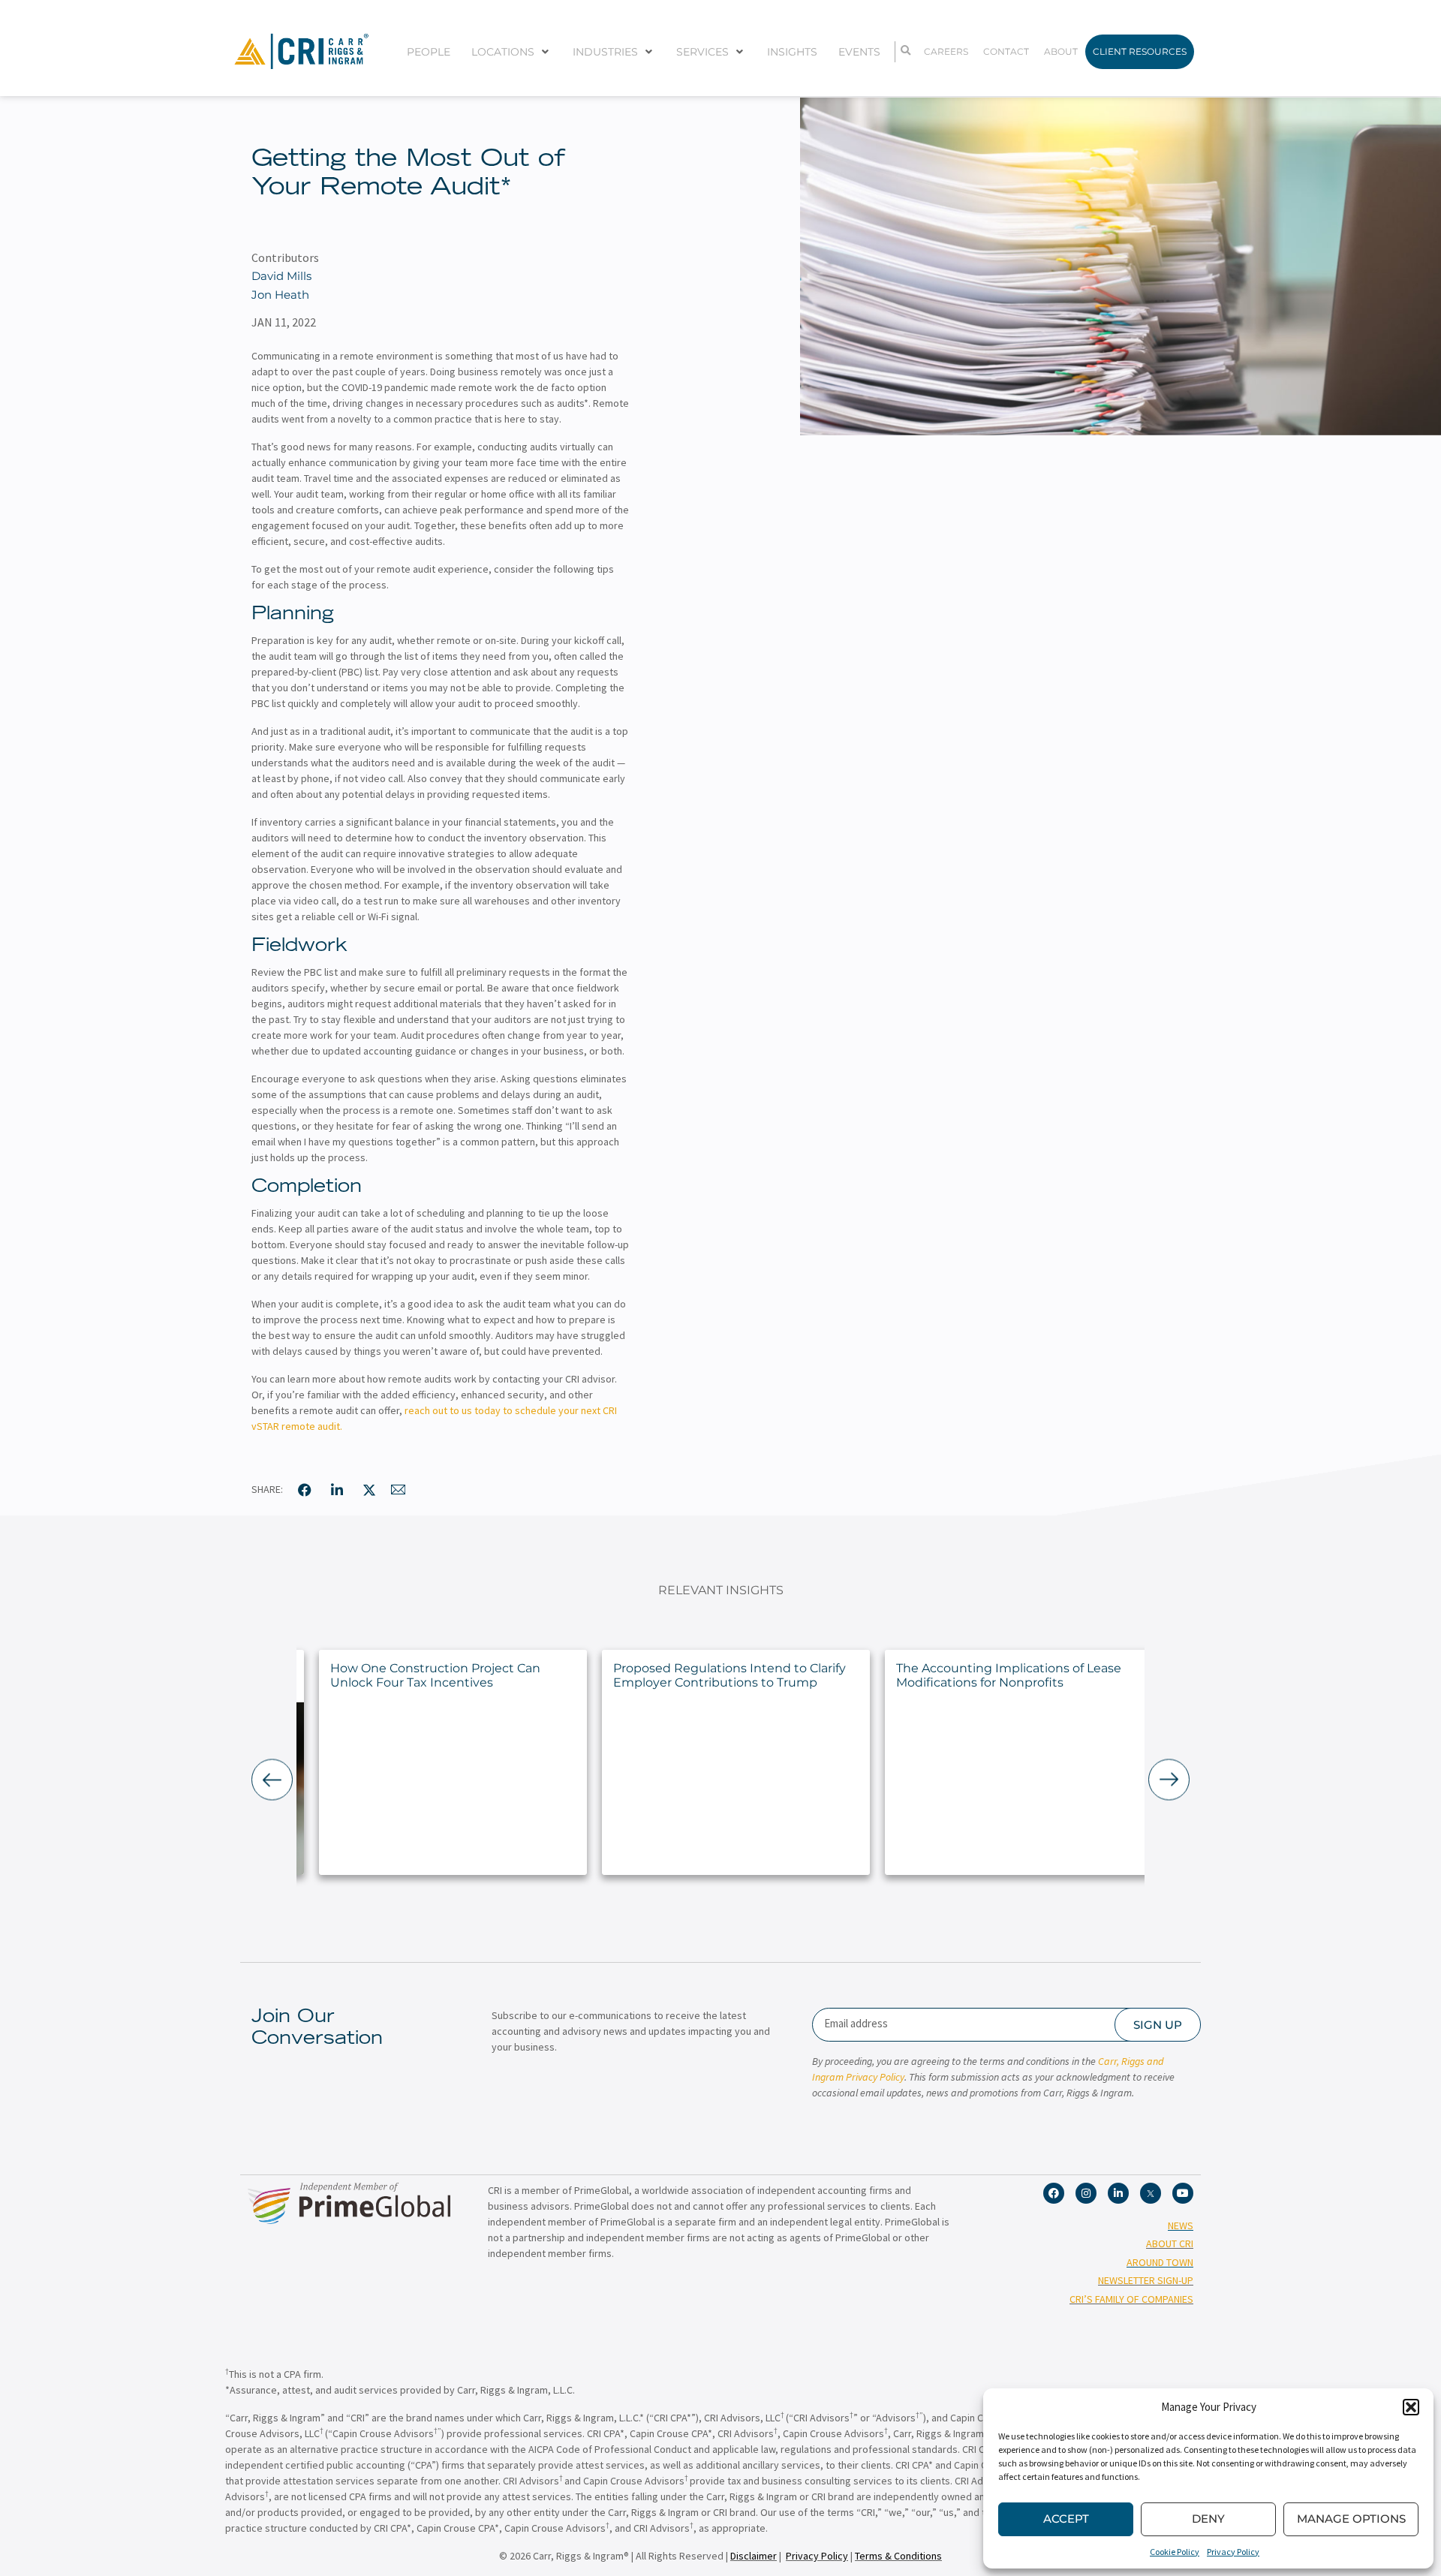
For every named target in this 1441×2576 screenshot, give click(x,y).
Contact (1006, 51)
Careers (946, 51)
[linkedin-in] (337, 1490)
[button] (1411, 2407)
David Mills (281, 276)
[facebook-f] (305, 1490)
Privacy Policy (1233, 2552)
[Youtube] (1183, 2193)
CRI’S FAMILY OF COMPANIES (1131, 2299)
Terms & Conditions (898, 2556)
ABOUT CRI (1170, 2243)
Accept (1066, 2519)
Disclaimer (754, 2556)
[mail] (399, 1490)
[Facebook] (1054, 2193)
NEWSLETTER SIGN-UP (1146, 2280)
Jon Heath (280, 295)
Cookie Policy (1175, 2552)
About (1061, 51)
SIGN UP (1158, 2025)
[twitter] (369, 1490)
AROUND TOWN (1160, 2262)
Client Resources (1140, 51)
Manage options (1351, 2519)
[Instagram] (1086, 2193)
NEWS (1181, 2225)
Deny (1208, 2519)
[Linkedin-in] (1118, 2193)
